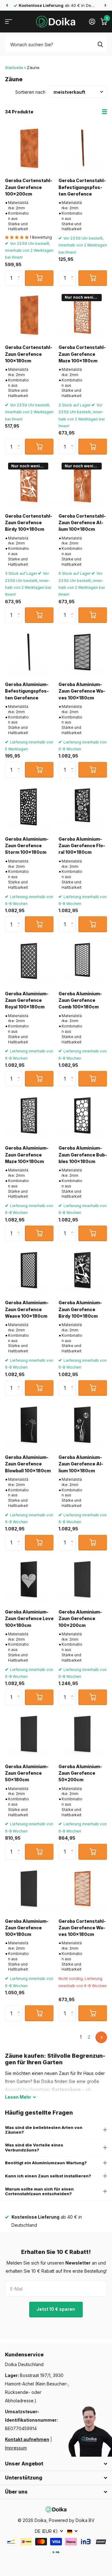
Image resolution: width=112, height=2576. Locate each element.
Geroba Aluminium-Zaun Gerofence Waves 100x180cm (82, 691)
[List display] (105, 112)
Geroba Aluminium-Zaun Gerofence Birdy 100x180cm (80, 1309)
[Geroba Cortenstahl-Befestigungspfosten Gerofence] (83, 148)
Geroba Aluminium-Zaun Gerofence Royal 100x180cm (27, 1000)
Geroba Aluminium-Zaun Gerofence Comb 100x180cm (80, 1000)
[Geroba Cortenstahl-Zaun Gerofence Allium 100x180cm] (83, 484)
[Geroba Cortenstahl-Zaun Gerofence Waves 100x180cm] (83, 1889)
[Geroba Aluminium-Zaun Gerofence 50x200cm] (83, 1734)
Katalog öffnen (9, 22)
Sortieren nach (30, 92)
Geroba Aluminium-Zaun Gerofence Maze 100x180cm (27, 1155)
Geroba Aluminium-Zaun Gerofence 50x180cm (27, 1773)
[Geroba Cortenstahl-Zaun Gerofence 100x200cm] (29, 148)
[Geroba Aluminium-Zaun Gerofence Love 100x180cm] (29, 1580)
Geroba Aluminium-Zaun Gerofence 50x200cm (80, 1773)
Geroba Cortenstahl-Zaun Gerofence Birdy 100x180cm (29, 523)
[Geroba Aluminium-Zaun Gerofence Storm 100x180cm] (29, 807)
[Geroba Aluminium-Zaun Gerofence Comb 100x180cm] (83, 962)
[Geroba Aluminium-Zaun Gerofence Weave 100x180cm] (29, 1271)
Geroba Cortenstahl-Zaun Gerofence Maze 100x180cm (82, 354)
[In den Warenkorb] (39, 278)
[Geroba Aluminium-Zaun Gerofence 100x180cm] (29, 1889)
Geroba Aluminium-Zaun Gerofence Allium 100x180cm (81, 1464)
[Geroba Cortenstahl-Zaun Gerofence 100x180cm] (29, 315)
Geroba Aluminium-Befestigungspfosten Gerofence (27, 691)
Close (56, 2464)
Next (101, 2037)
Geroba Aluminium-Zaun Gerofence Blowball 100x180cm (28, 1464)
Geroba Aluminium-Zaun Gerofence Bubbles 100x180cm (83, 1155)
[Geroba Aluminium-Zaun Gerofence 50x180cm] (29, 1734)
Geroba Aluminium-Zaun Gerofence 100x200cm (80, 1619)
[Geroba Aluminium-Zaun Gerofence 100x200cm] (83, 1580)
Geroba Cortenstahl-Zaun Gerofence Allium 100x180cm (82, 523)
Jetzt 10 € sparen (56, 2309)
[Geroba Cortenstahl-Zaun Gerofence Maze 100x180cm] (83, 315)
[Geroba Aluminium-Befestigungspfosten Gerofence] (29, 652)
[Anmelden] (92, 22)
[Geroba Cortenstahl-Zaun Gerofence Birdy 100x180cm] (29, 484)
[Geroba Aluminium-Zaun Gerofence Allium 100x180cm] (83, 1425)
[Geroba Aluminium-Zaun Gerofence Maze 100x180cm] (29, 1116)
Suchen (100, 44)
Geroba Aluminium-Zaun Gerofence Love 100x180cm (29, 1619)
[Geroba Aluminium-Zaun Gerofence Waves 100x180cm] (83, 652)
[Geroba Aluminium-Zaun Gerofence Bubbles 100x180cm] (83, 1116)
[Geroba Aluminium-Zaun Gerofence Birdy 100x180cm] (83, 1271)
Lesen (18, 2097)
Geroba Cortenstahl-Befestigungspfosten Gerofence (82, 187)
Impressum (16, 2448)
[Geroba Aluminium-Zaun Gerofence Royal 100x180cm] (29, 962)
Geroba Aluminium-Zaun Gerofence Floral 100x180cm (82, 846)
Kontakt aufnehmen (27, 2439)
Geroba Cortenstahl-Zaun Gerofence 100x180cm (29, 354)
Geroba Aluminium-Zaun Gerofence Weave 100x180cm (27, 1309)
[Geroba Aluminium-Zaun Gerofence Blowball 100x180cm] (29, 1425)
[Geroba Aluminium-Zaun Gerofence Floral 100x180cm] (83, 807)
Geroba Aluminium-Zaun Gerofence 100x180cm (27, 1928)
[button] (7, 5)
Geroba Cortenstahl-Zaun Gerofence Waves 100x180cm (82, 1928)
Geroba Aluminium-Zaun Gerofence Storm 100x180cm (27, 846)
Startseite (14, 67)
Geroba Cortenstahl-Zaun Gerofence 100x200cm (29, 187)
